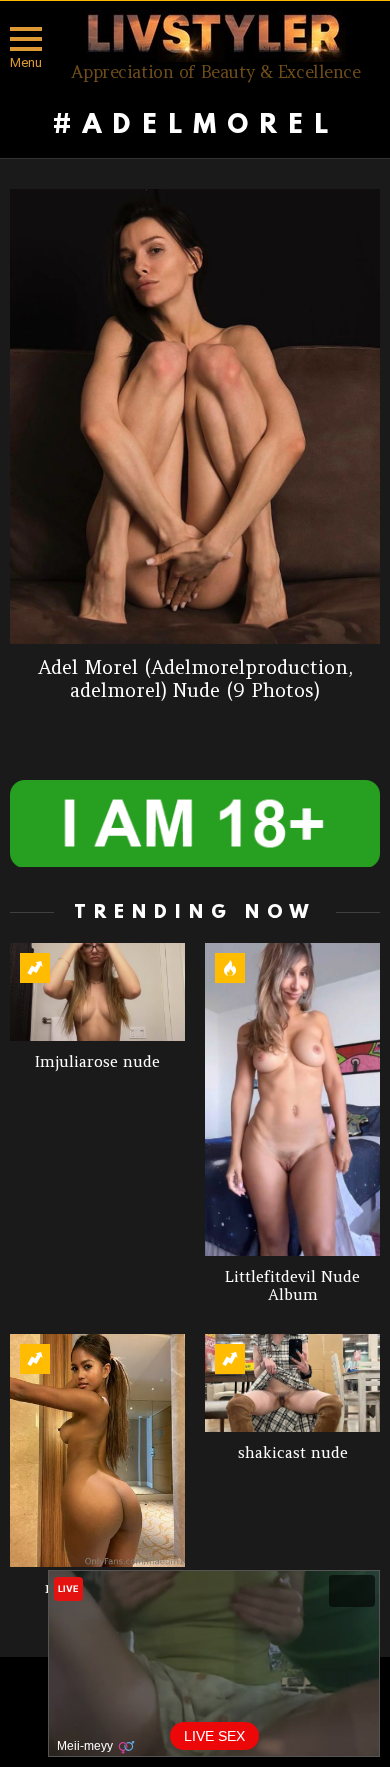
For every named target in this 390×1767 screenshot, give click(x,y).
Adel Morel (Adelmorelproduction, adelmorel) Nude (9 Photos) (195, 678)
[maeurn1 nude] (97, 1450)
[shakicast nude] (292, 1383)
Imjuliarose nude (97, 1061)
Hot (230, 968)
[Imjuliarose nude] (97, 992)
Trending (35, 968)
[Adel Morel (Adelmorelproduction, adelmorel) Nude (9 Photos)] (195, 416)
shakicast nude (293, 1452)
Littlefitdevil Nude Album (292, 1285)
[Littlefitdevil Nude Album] (292, 1099)
